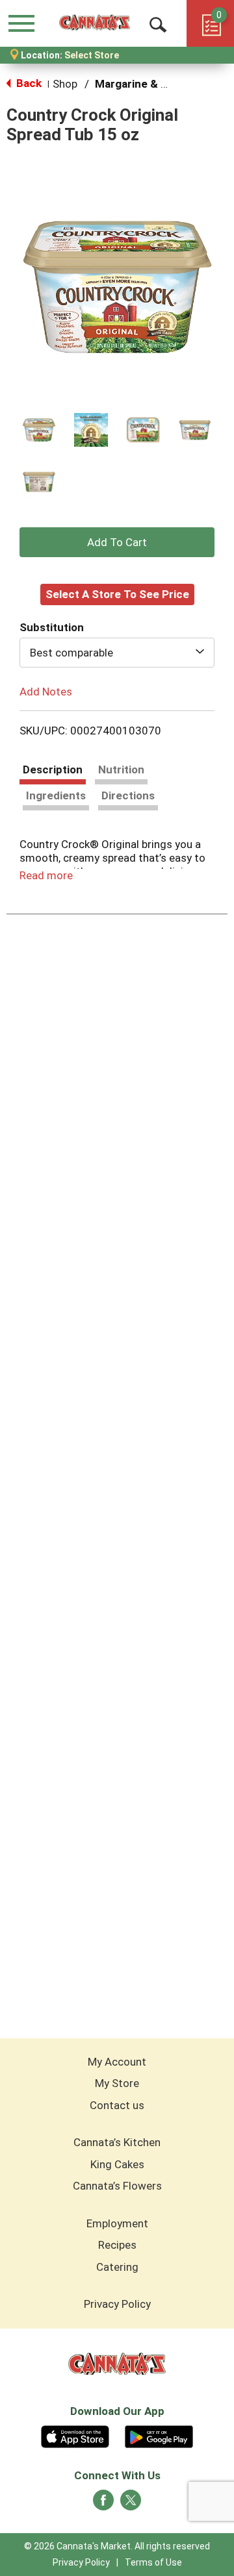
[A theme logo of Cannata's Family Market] (95, 23)
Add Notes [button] (46, 691)
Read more (46, 875)
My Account (117, 2062)
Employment (117, 2223)
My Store (117, 2083)
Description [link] (53, 769)
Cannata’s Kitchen (117, 2142)
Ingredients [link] (56, 795)
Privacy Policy (117, 2304)
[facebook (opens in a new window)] (103, 2504)
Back (28, 83)
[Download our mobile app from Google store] (159, 2435)
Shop (65, 84)
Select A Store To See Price (117, 594)
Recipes (117, 2245)
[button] (39, 430)
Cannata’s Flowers (117, 2186)
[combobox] (117, 653)
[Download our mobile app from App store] (75, 2435)
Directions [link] (128, 795)
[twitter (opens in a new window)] (131, 2504)
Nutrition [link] (121, 769)
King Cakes (117, 2164)
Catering (117, 2267)
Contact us (117, 2105)
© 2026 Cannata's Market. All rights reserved (117, 2546)
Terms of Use (153, 2562)
